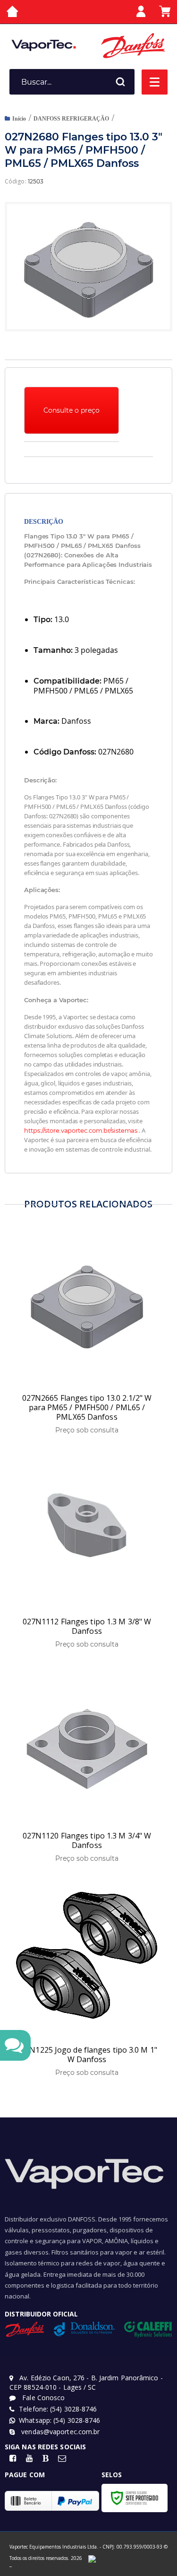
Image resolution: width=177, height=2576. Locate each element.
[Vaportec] (44, 45)
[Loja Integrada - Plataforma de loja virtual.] (11, 2566)
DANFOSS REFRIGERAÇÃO (71, 119)
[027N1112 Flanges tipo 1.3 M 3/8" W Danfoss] (87, 1551)
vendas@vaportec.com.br (59, 2432)
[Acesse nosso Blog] (46, 2459)
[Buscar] (120, 82)
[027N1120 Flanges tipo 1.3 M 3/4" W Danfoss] (87, 1765)
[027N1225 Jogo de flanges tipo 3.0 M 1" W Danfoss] (87, 1980)
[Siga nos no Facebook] (13, 2459)
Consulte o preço (72, 410)
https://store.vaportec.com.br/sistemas (81, 1130)
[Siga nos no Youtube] (29, 2459)
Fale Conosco (42, 2398)
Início (19, 119)
